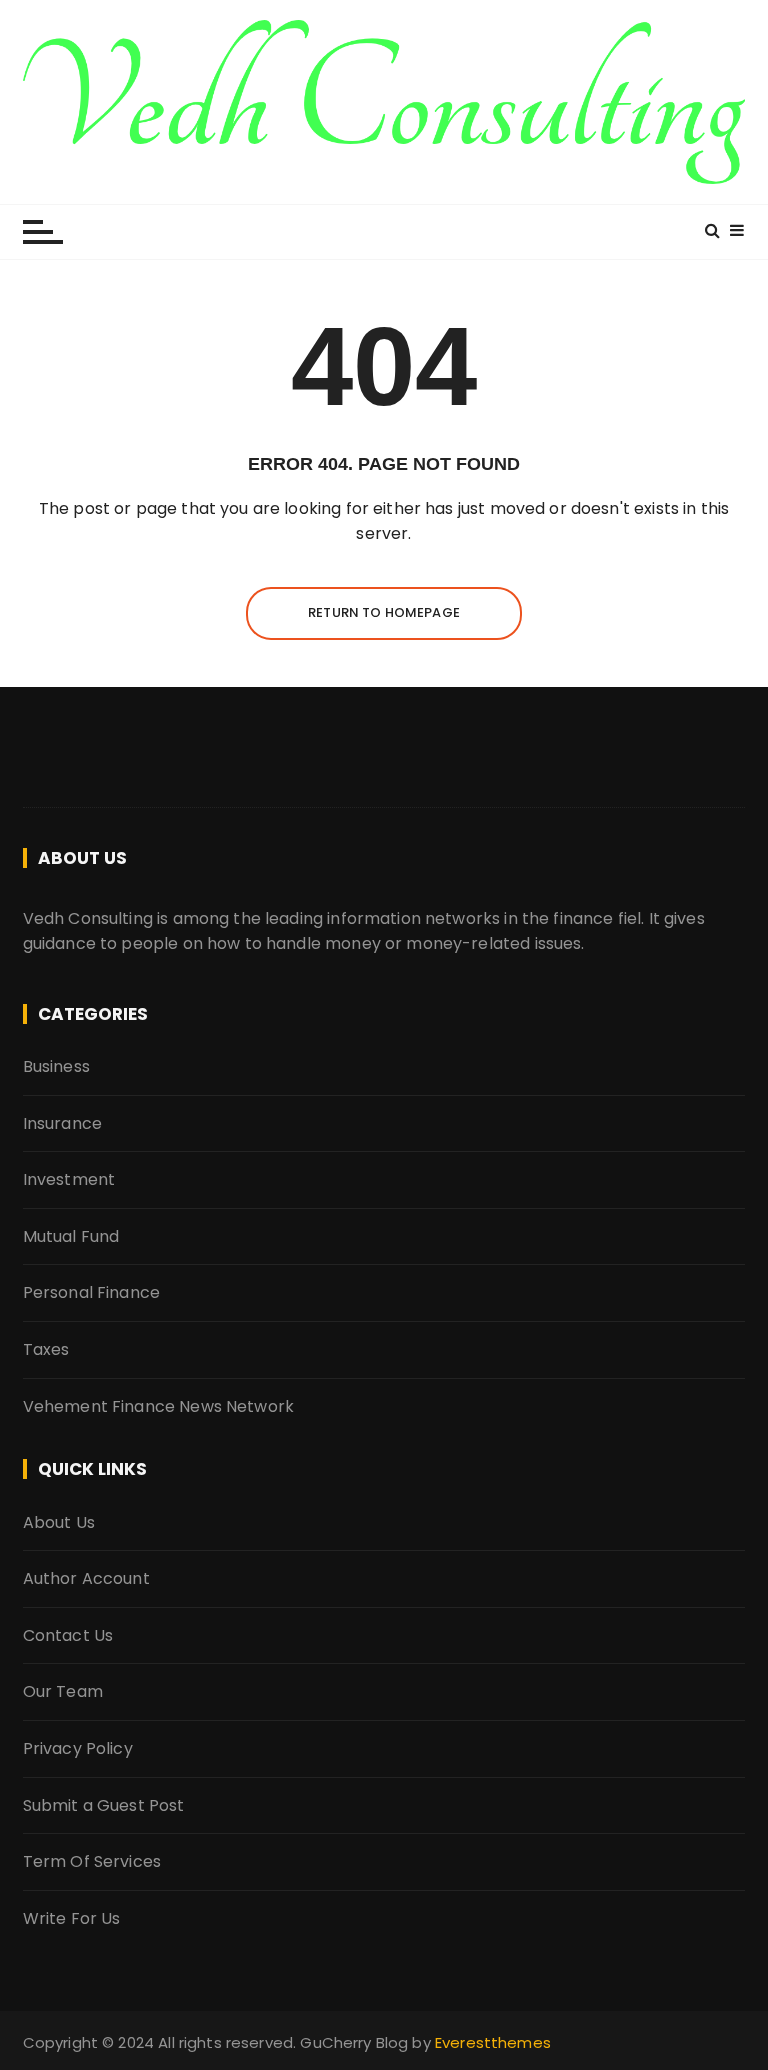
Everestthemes (493, 2042)
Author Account (86, 1578)
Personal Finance (91, 1292)
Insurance (62, 1123)
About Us (59, 1522)
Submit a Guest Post (104, 1805)
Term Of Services (92, 1861)
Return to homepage (384, 612)
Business (56, 1066)
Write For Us (72, 1918)
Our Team (63, 1691)
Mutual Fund (71, 1236)
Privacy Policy (78, 1748)
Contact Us (68, 1635)
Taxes (46, 1349)
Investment (69, 1179)
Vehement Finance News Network (158, 1406)
